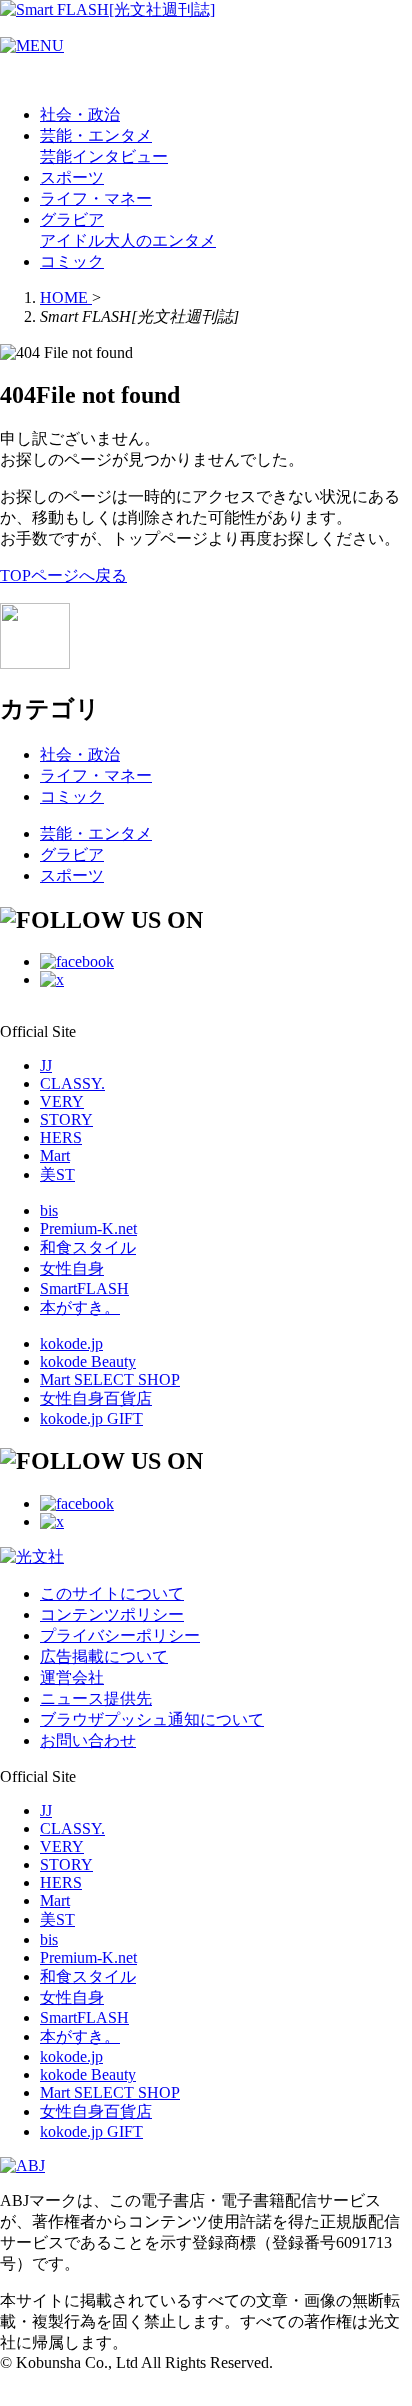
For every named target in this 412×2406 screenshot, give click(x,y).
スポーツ (72, 177)
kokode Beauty (88, 1361)
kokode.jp (71, 1343)
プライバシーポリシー (120, 1635)
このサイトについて (112, 1593)
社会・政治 (80, 114)
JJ (46, 1065)
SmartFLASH (84, 1288)
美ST (57, 1174)
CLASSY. (72, 1083)
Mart (55, 1155)
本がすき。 (80, 1307)
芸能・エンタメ (96, 135)
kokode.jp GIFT (91, 1418)
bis (49, 1210)
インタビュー (120, 156)
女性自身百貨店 (96, 1398)
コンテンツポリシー (112, 1614)
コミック (72, 261)
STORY (66, 1119)
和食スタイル (88, 1247)
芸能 (56, 156)
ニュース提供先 (96, 1698)
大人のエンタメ (160, 240)
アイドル (72, 240)
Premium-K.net (88, 1228)
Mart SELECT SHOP (110, 1379)
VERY (62, 1101)
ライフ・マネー (96, 198)
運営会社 (72, 1677)
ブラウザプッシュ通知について (152, 1719)
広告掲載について (104, 1656)
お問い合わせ (88, 1740)
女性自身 (72, 1268)
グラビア (72, 219)
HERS (61, 1137)
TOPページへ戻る (63, 575)
